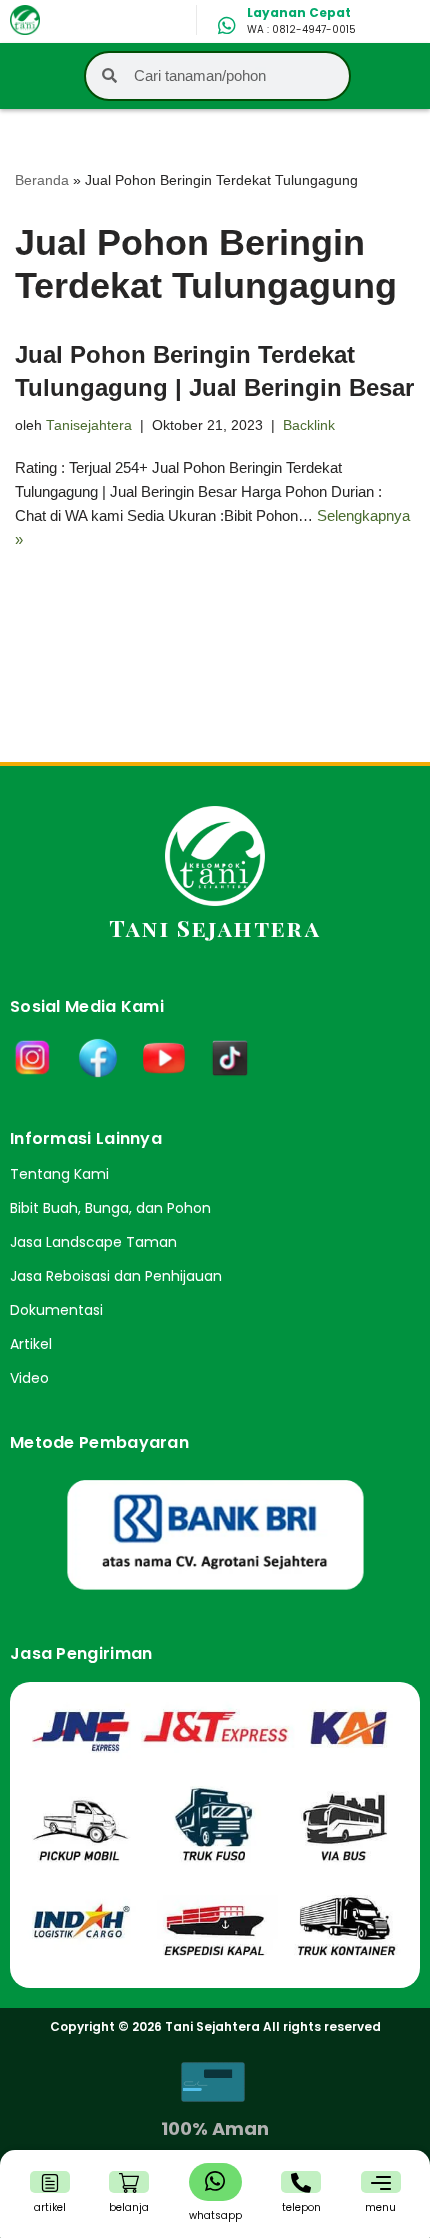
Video (29, 1378)
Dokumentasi (56, 1310)
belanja (129, 2207)
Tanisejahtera (89, 425)
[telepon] (301, 2183)
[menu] (381, 2183)
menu (380, 2207)
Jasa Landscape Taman (93, 1242)
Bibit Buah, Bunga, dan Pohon (110, 1208)
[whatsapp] (215, 2181)
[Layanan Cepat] (227, 26)
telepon (301, 2207)
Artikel (31, 1344)
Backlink (309, 425)
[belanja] (129, 2183)
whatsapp (215, 2215)
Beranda (42, 180)
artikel (50, 2207)
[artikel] (50, 2183)
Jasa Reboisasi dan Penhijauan (116, 1276)
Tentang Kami (59, 1174)
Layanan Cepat (299, 12)
